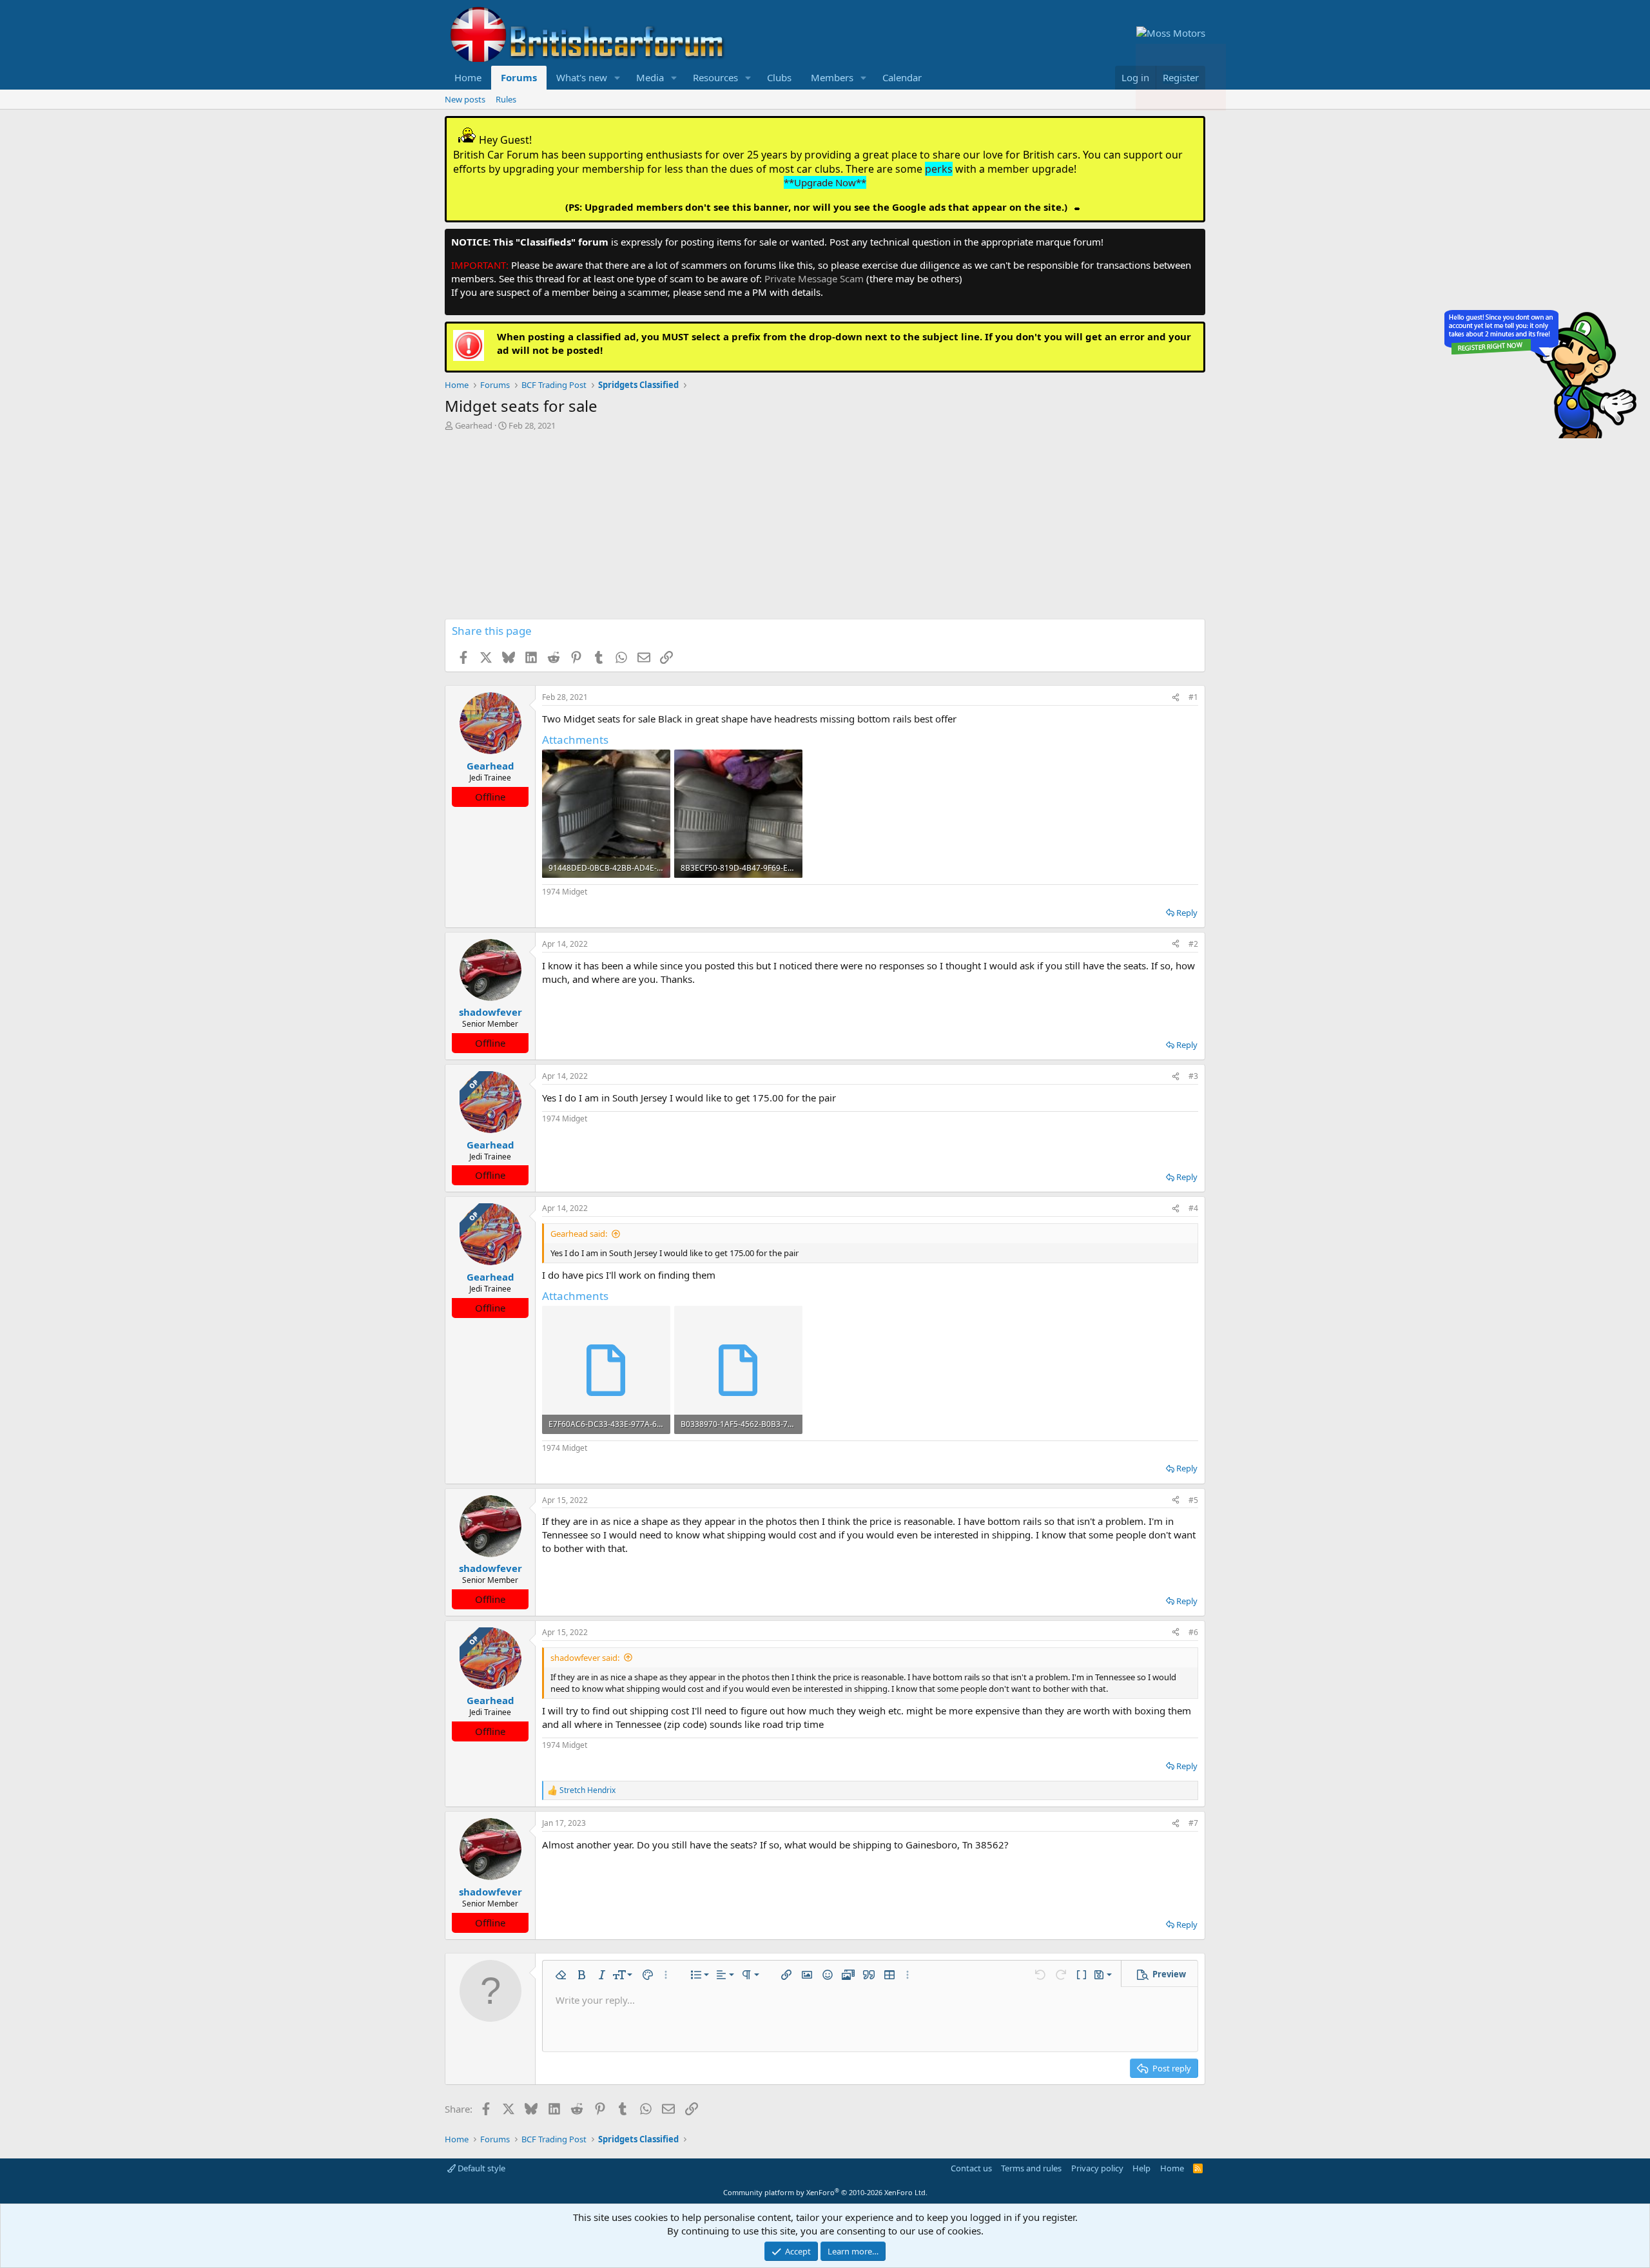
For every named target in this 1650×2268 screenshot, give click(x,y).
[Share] (1176, 698)
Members (832, 77)
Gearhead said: (579, 1234)
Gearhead (474, 425)
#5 (1193, 1500)
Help (1141, 2168)
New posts (465, 99)
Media (650, 77)
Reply (1187, 913)
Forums (519, 77)
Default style (480, 2168)
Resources (715, 77)
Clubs (779, 77)
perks (939, 169)
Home (468, 77)
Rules (506, 99)
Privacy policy (1097, 2168)
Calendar (902, 77)
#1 (1193, 697)
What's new (582, 77)
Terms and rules (1031, 2168)
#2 (1193, 944)
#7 (1193, 1823)
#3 (1193, 1076)
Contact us (971, 2168)
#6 (1193, 1632)
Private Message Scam (814, 278)
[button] (617, 78)
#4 (1193, 1208)
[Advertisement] (825, 528)
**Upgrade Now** (825, 182)
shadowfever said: (585, 1658)
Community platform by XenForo (825, 2192)
